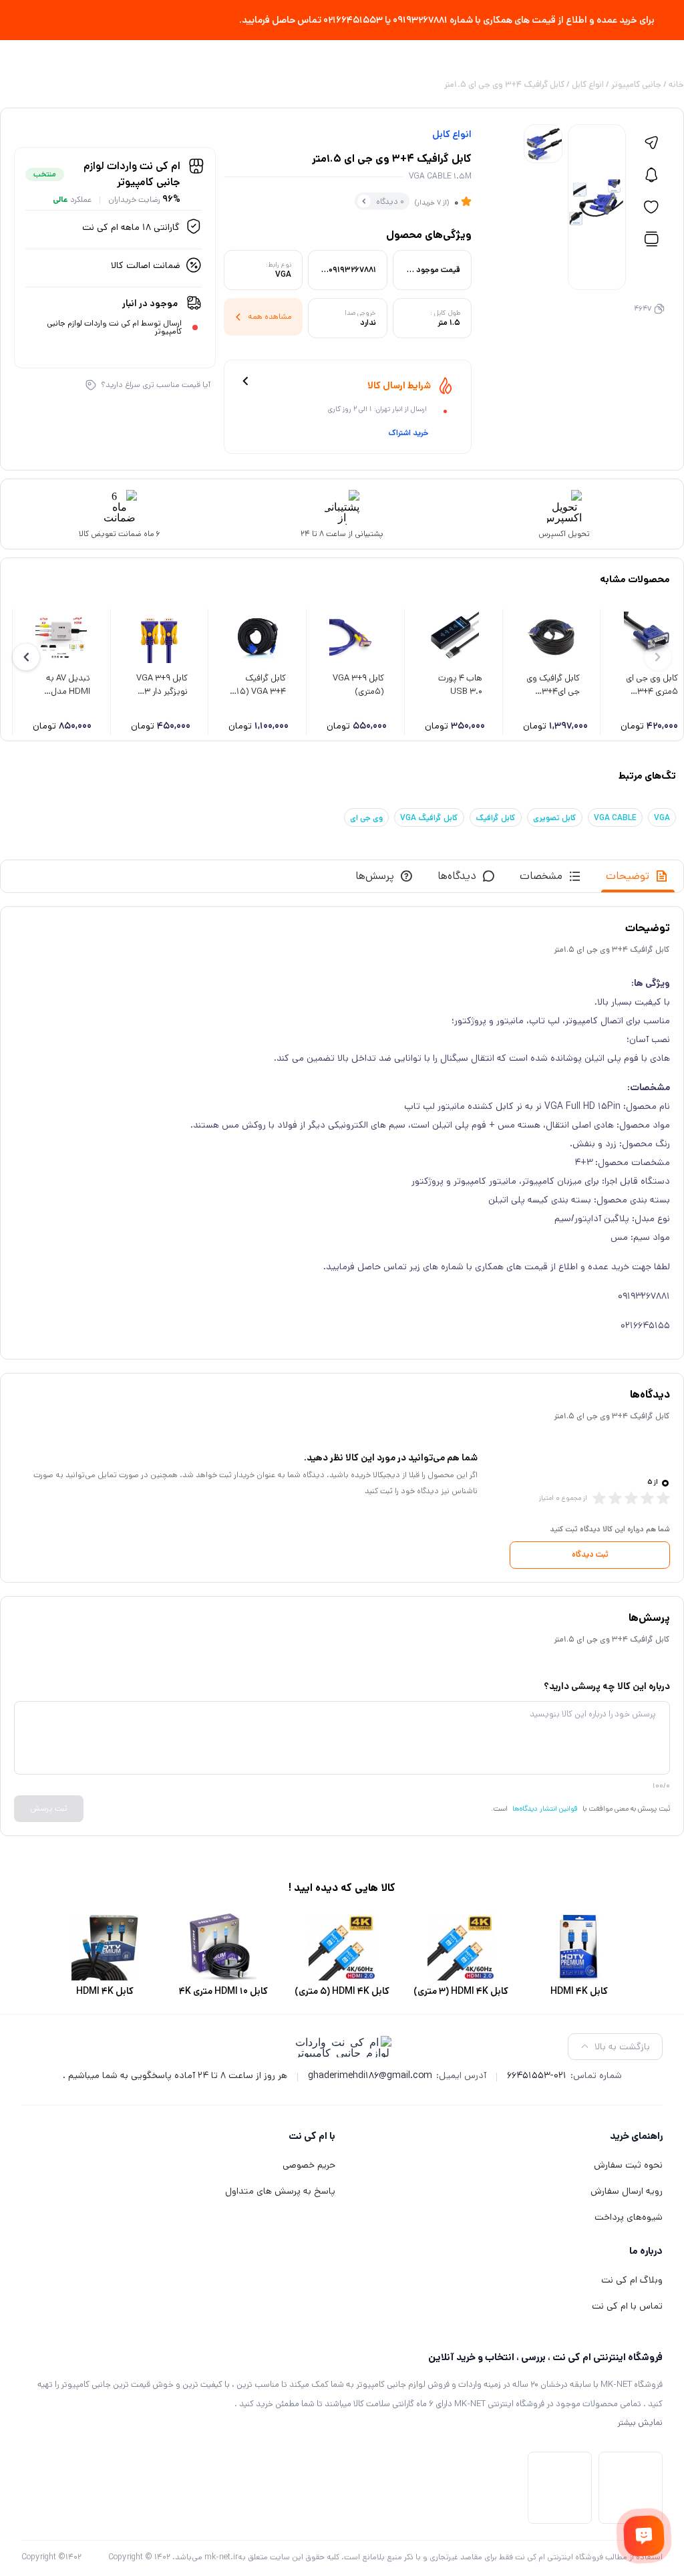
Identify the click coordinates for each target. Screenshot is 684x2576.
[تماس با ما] (644, 2536)
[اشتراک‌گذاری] (651, 143)
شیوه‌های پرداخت (629, 2217)
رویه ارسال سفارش (627, 2191)
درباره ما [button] (646, 2251)
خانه (676, 85)
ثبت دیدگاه (590, 1554)
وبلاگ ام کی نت (632, 2280)
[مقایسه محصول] (651, 239)
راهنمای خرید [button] (636, 2136)
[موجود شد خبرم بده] (651, 175)
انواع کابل (588, 85)
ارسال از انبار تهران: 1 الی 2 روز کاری (377, 409)
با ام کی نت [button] (312, 2136)
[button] (26, 657)
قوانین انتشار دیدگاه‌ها (545, 1809)
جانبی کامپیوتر (636, 85)
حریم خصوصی (309, 2165)
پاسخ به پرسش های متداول (280, 2191)
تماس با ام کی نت (627, 2306)
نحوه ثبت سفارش (628, 2165)
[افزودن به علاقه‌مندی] (651, 207)
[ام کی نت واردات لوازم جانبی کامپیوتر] (342, 2047)
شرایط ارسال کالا (399, 386)
